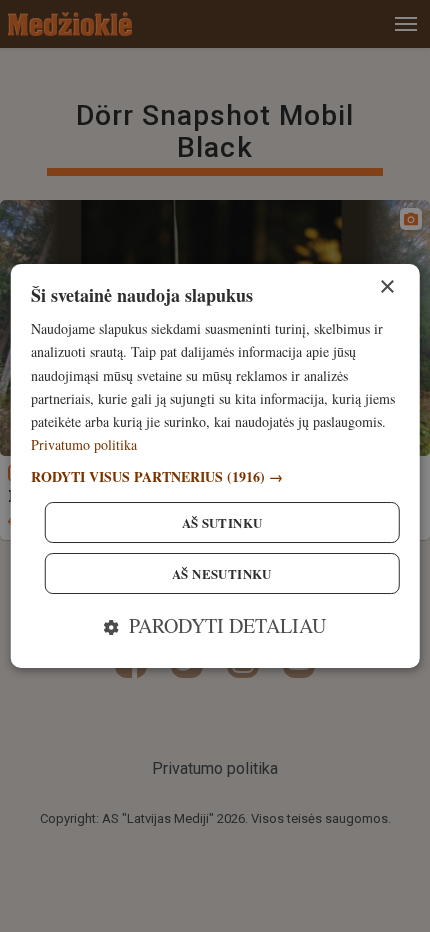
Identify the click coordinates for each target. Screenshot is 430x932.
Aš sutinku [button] (222, 522)
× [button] (386, 287)
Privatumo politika (84, 444)
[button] (215, 476)
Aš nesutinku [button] (222, 573)
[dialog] (215, 466)
